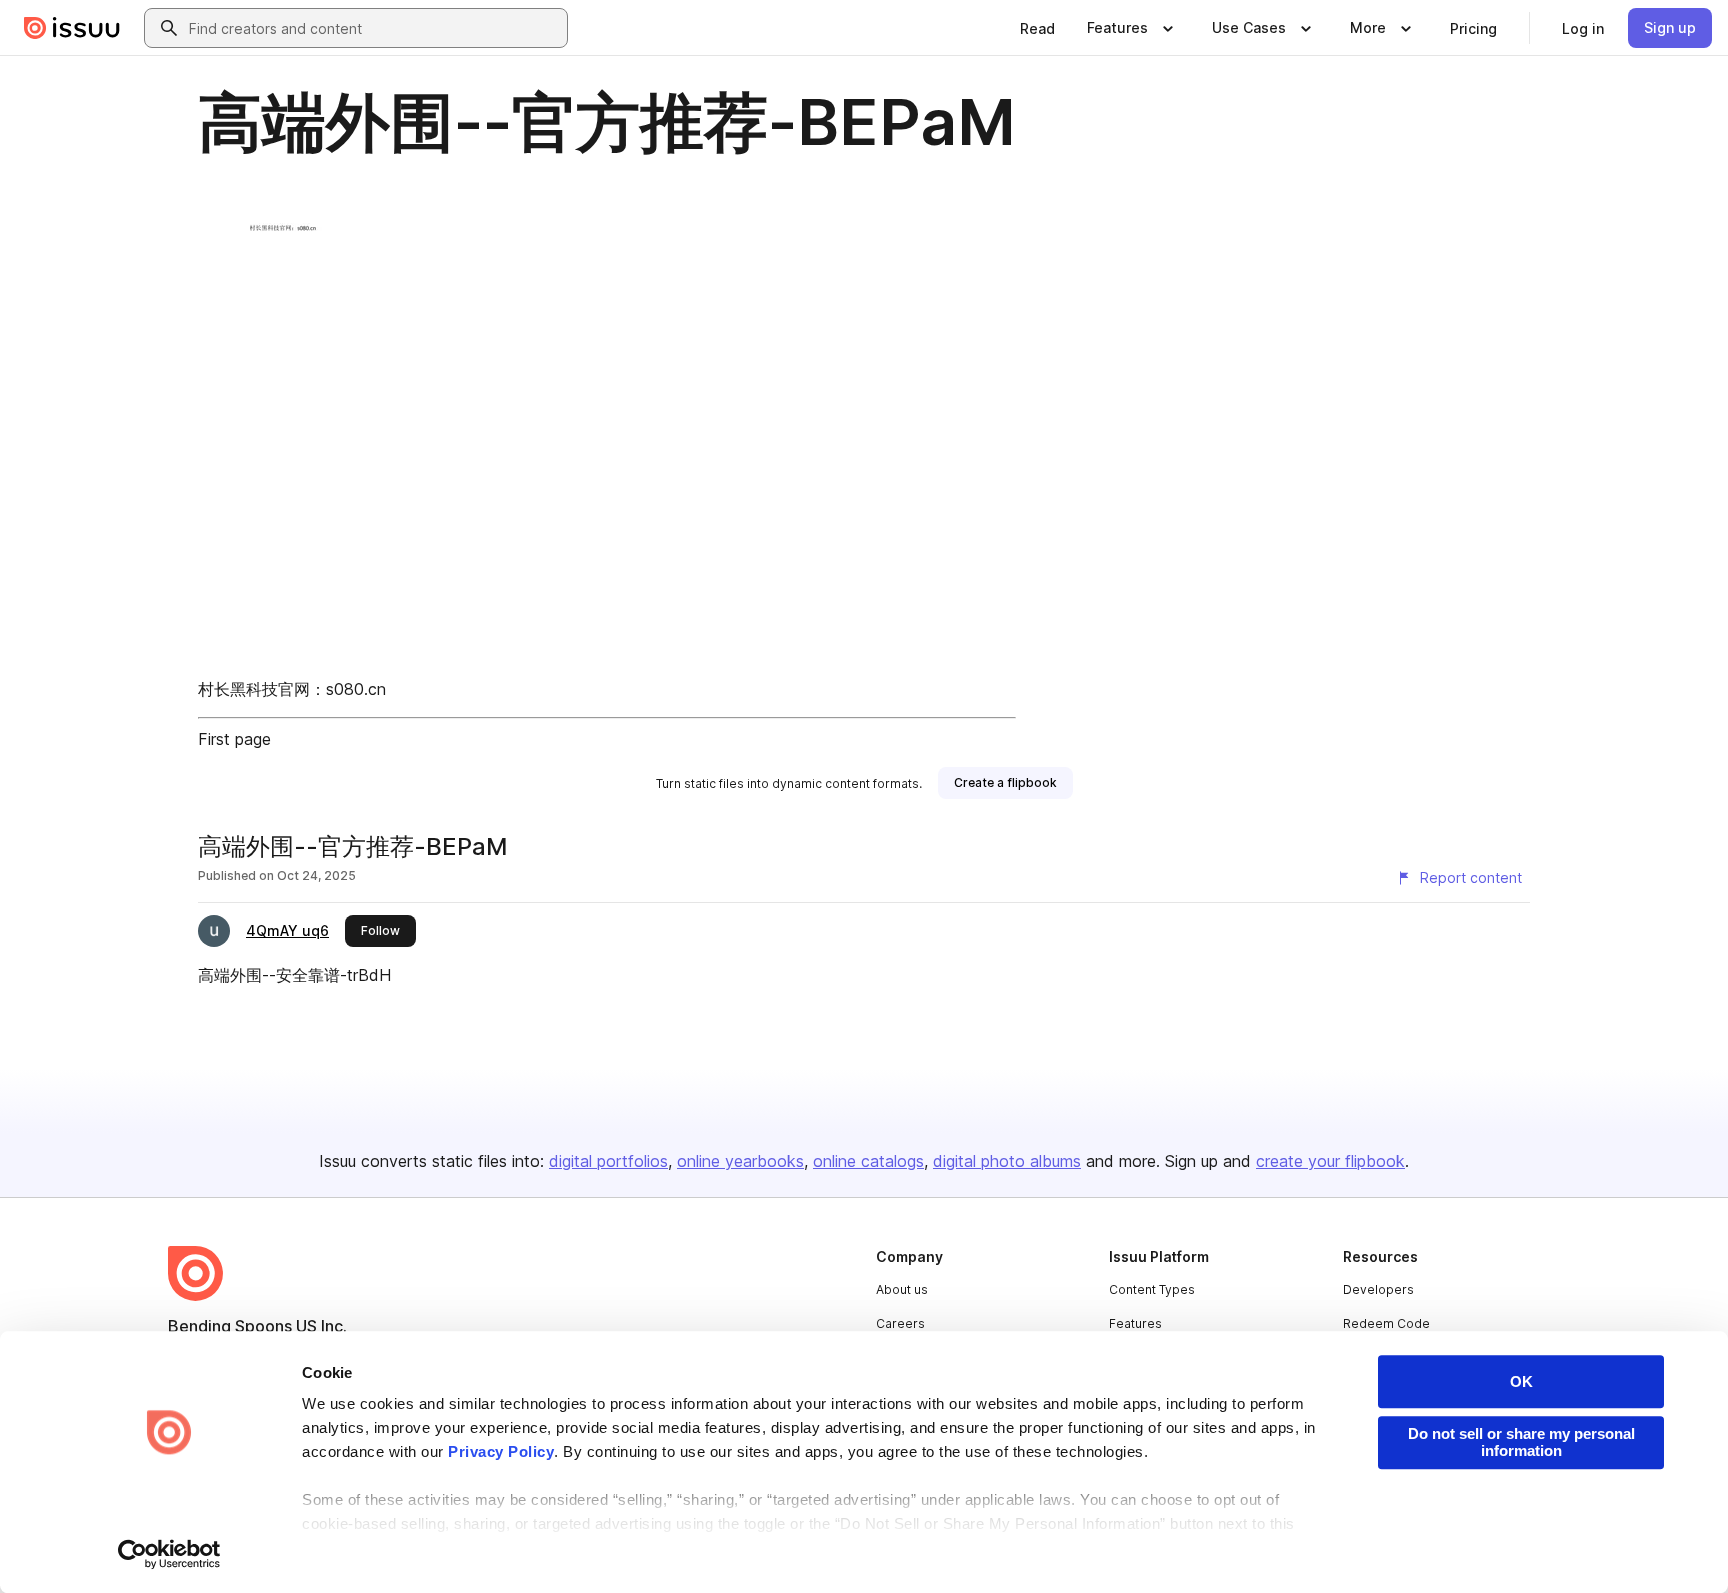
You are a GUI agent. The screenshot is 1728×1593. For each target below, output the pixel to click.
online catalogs (868, 1161)
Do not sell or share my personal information (1521, 1442)
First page (234, 739)
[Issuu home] (72, 28)
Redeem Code (1386, 1323)
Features (1135, 1323)
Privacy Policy (501, 1451)
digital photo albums (1007, 1161)
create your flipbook (1330, 1161)
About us (902, 1289)
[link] (1037, 28)
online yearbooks (740, 1161)
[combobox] (374, 28)
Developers (1378, 1289)
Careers (900, 1323)
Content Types (1152, 1289)
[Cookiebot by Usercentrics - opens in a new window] (169, 1554)
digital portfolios (608, 1161)
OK (1521, 1381)
